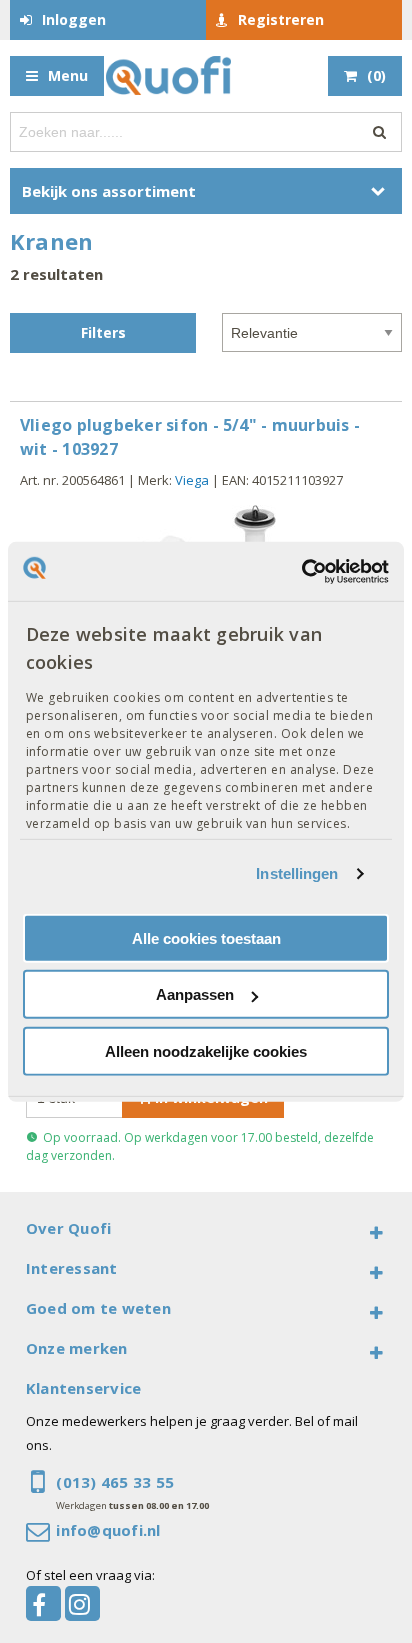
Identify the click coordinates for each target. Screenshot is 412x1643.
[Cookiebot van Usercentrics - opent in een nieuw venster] (301, 571)
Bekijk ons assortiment (109, 191)
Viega (192, 480)
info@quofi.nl (108, 1530)
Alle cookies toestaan (206, 938)
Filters (103, 332)
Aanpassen (195, 994)
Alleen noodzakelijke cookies (206, 1051)
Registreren (281, 19)
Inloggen (74, 19)
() (376, 75)
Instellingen (297, 873)
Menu (68, 75)
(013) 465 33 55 (115, 1482)
